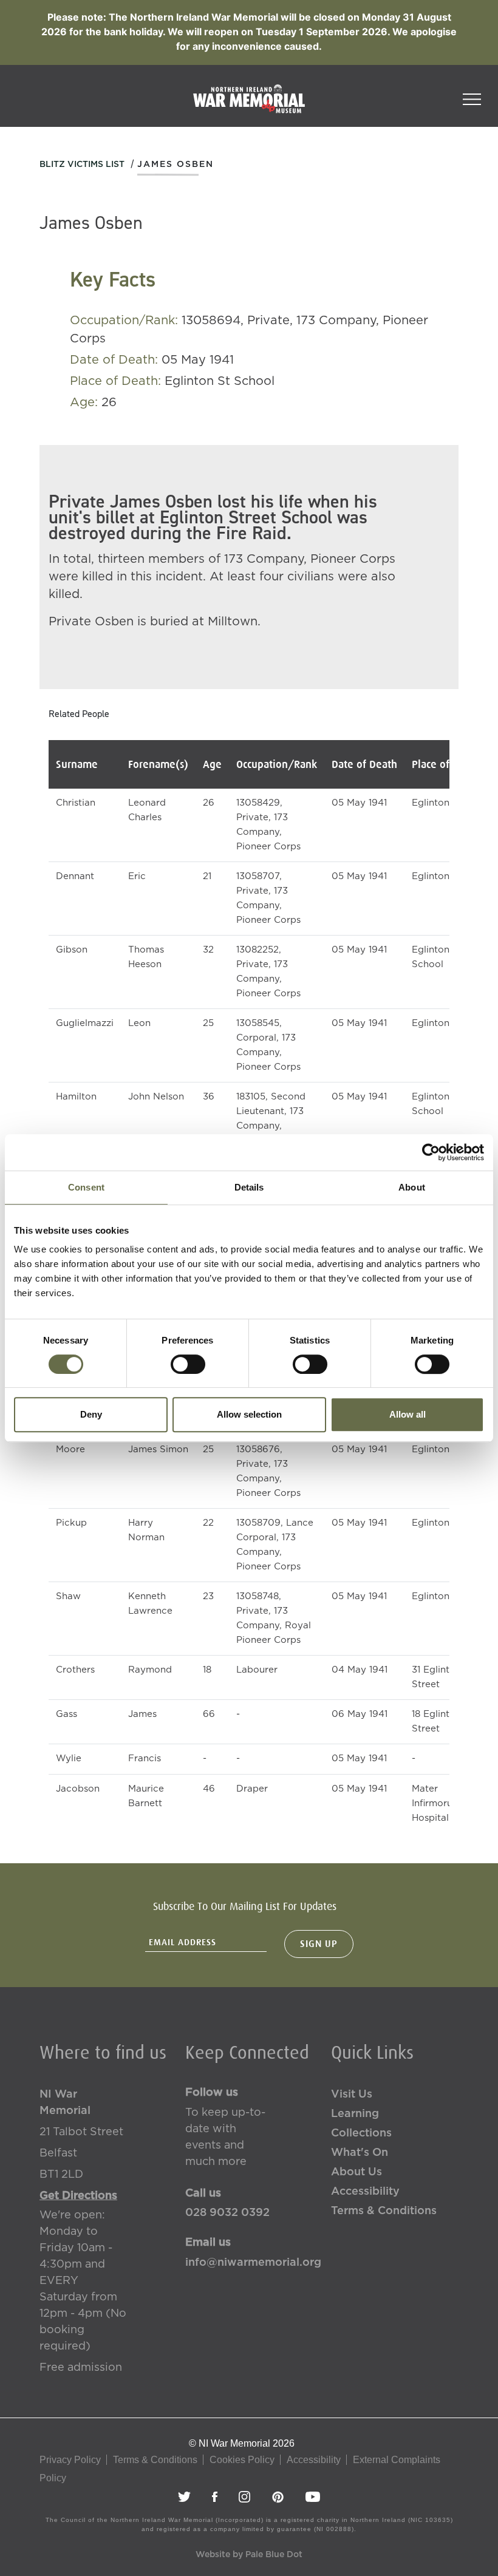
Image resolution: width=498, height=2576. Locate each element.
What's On (360, 2153)
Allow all (408, 1414)
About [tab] (412, 1187)
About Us (356, 2172)
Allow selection (249, 1414)
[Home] (249, 105)
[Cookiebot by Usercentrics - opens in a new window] (431, 1152)
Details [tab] (249, 1187)
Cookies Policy (242, 2460)
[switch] (188, 1364)
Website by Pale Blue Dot (249, 2555)
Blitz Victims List (82, 165)
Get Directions (78, 2196)
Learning (355, 2114)
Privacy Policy (70, 2460)
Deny (91, 1414)
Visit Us (352, 2095)
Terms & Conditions (384, 2211)
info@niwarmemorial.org (249, 2263)
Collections (361, 2133)
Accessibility (365, 2192)
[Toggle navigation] (472, 95)
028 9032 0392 (227, 2213)
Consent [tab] (86, 1187)
